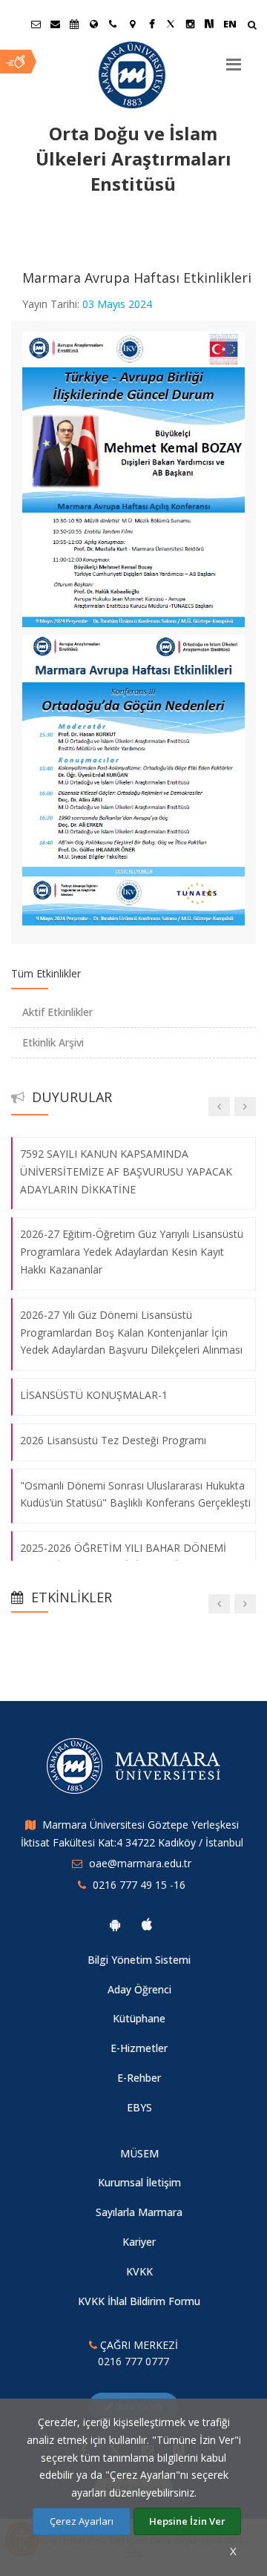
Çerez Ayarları (82, 2521)
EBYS (139, 2107)
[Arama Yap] (252, 26)
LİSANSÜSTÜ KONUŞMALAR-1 (94, 1395)
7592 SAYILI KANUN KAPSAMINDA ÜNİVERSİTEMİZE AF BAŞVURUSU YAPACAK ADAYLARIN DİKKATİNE (126, 1171)
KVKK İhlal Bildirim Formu (139, 2301)
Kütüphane (139, 2018)
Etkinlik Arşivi (53, 1042)
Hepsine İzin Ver (187, 2521)
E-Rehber (139, 2078)
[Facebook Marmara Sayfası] (151, 24)
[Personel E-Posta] (55, 24)
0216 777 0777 (133, 2361)
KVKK (139, 2271)
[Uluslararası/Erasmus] (93, 24)
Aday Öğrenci (139, 1989)
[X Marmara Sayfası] (171, 24)
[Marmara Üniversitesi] (133, 75)
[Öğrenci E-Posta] (36, 24)
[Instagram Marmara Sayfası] (190, 24)
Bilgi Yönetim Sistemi (139, 1960)
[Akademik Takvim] (74, 24)
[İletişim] (113, 24)
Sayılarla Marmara (139, 2212)
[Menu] (234, 59)
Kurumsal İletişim (139, 2182)
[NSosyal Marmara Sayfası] (209, 24)
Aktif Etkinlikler (57, 1012)
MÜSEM (139, 2153)
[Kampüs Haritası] (132, 24)
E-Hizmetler (139, 2048)
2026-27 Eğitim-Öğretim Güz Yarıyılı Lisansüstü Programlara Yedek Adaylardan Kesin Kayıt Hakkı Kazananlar (132, 1252)
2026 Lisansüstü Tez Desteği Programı (113, 1440)
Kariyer (139, 2242)
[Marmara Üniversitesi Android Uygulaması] (115, 1924)
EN (230, 24)
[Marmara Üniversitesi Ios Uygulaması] (147, 1924)
